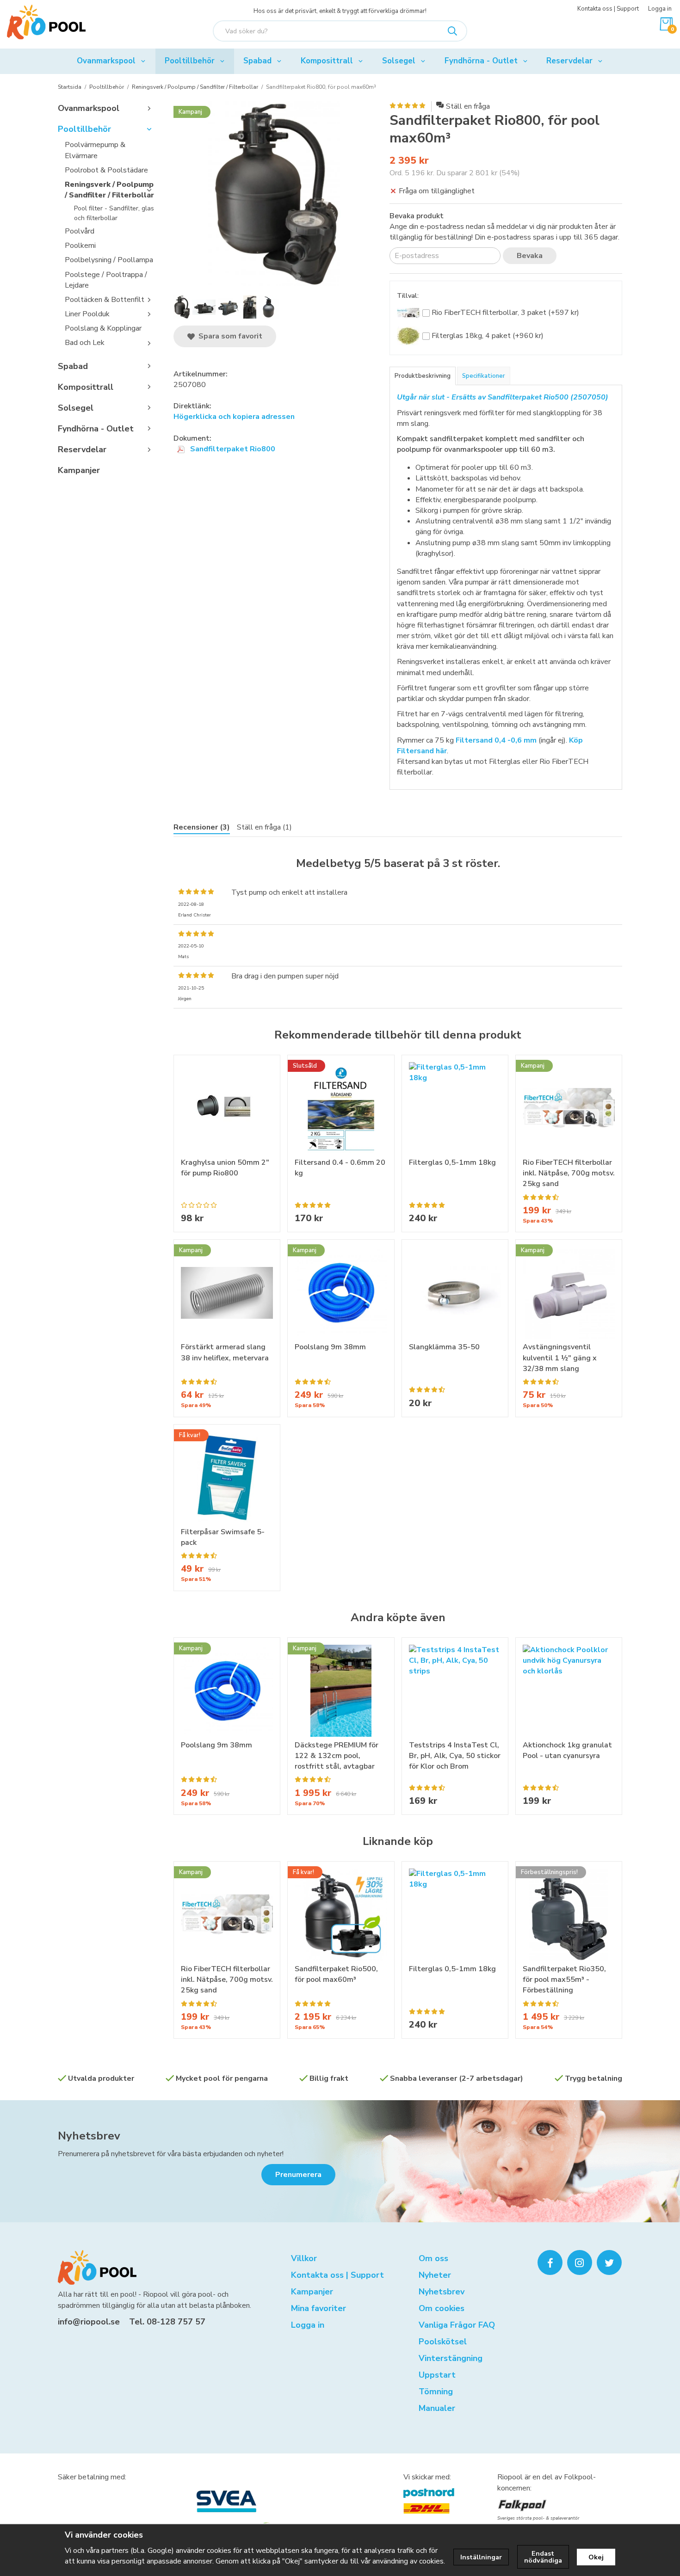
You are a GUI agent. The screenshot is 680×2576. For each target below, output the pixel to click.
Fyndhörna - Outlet (481, 61)
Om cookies (442, 2308)
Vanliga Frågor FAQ (457, 2325)
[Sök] (452, 31)
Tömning (436, 2392)
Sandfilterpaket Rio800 (232, 449)
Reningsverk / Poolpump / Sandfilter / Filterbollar (109, 190)
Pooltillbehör (190, 61)
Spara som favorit (229, 336)
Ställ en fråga (468, 106)
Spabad (257, 61)
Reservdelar (569, 61)
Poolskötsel (443, 2342)
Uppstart (437, 2375)
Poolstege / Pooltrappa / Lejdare (106, 280)
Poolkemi (80, 246)
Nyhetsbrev (89, 2136)
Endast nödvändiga (543, 2557)
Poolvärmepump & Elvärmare (95, 150)
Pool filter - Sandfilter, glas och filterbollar (114, 213)
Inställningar (481, 2557)
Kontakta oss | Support (608, 9)
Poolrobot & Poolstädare (106, 170)
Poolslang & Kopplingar (103, 328)
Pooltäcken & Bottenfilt (105, 300)
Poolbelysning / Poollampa (109, 260)
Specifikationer (484, 376)
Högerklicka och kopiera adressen (234, 417)
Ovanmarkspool (106, 61)
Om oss (433, 2258)
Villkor (304, 2258)
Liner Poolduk (87, 314)
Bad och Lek (85, 343)
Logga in (660, 9)
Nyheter (435, 2275)
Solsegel (399, 61)
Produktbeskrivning (423, 376)
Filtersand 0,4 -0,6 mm (496, 740)
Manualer (437, 2408)
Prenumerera (298, 2175)
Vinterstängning (451, 2358)
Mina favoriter (318, 2308)
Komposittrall (327, 61)
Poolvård (80, 231)
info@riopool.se (89, 2322)
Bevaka (530, 256)
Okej (596, 2557)
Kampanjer (79, 470)
